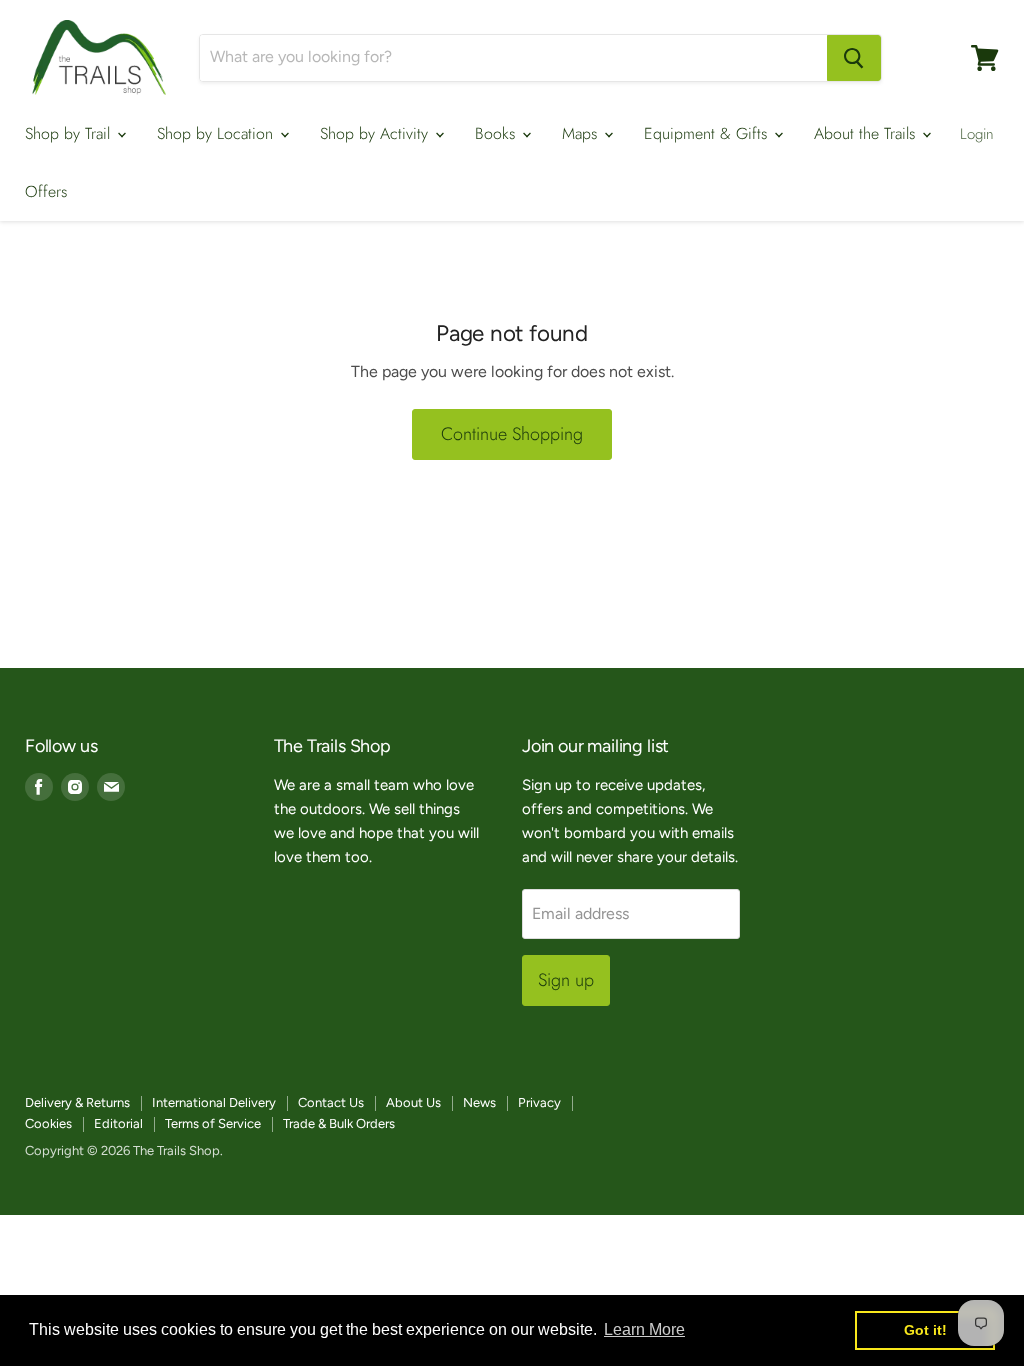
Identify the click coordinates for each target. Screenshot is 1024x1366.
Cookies (48, 1123)
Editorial (118, 1123)
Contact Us (331, 1102)
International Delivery (214, 1102)
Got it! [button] (925, 1330)
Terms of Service (213, 1123)
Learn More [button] (644, 1329)
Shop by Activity (376, 133)
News (479, 1102)
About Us (413, 1102)
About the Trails (867, 133)
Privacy (539, 1102)
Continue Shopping (512, 434)
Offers (46, 191)
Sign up (566, 980)
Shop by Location (217, 133)
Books (497, 133)
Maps (582, 133)
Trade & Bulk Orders (339, 1123)
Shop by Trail (70, 133)
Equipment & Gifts (708, 133)
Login (977, 134)
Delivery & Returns (77, 1102)
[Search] (854, 58)
